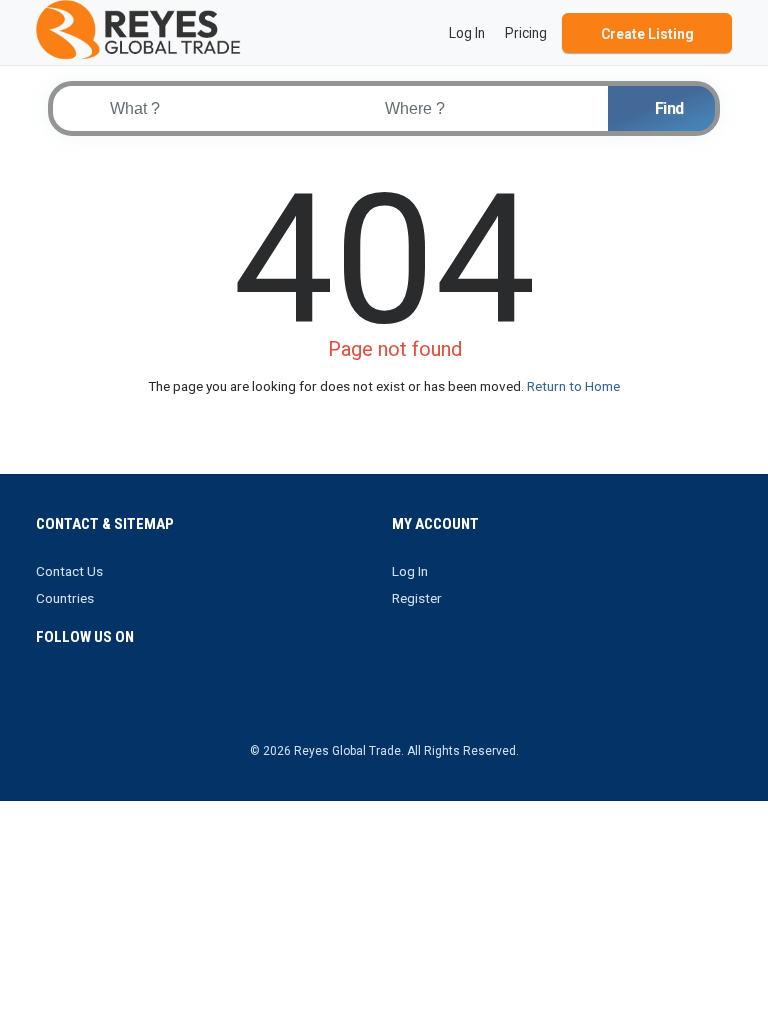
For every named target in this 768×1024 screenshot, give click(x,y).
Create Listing (647, 34)
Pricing (526, 33)
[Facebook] (48, 696)
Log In (410, 571)
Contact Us (69, 571)
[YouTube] (160, 696)
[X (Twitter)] (76, 696)
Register (417, 598)
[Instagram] (104, 696)
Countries (65, 598)
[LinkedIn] (132, 696)
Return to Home (573, 386)
